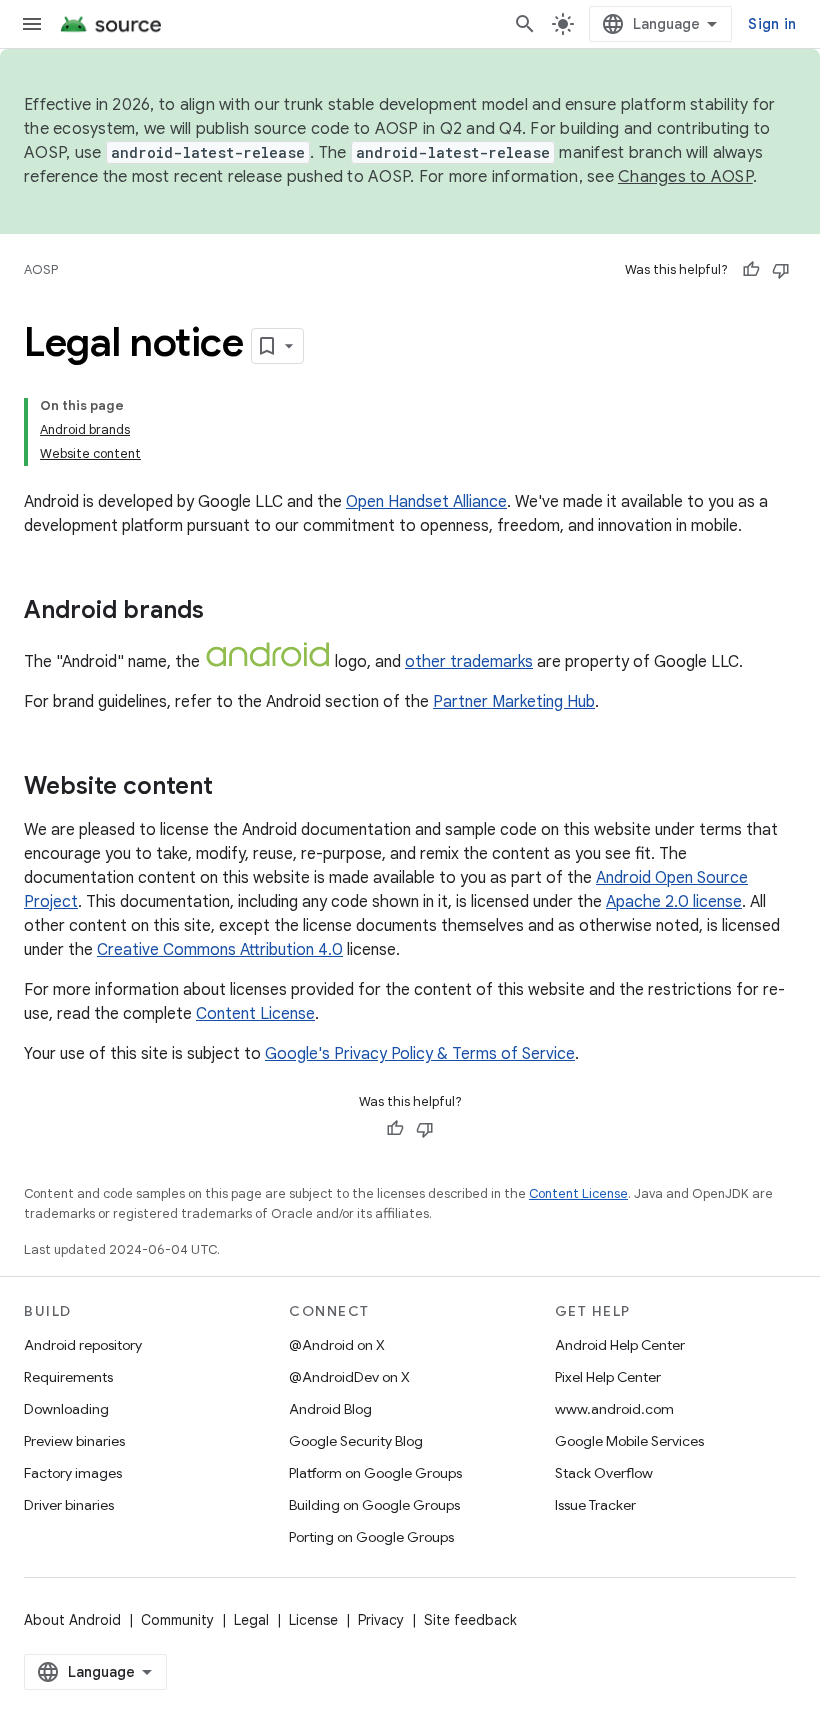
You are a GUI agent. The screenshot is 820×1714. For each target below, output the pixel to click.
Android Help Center (620, 1345)
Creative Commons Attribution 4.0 (220, 950)
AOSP (41, 269)
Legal (251, 1620)
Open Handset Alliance (426, 502)
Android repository (83, 1345)
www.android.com (614, 1409)
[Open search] (525, 24)
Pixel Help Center (608, 1377)
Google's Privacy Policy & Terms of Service (420, 1054)
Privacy (381, 1620)
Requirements (68, 1377)
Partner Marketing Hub (514, 702)
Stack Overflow (604, 1473)
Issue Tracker (595, 1505)
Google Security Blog (356, 1441)
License (313, 1620)
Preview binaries (74, 1441)
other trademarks (469, 662)
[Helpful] (751, 270)
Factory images (73, 1473)
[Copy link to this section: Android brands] (224, 612)
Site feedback (470, 1620)
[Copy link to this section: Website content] (233, 788)
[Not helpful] (781, 270)
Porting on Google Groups (371, 1537)
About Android (72, 1620)
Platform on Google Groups (375, 1473)
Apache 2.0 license (674, 902)
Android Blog (330, 1409)
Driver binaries (69, 1505)
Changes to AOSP (685, 177)
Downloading (66, 1409)
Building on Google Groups (374, 1505)
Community (177, 1620)
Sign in (772, 24)
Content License (255, 1014)
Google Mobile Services (629, 1441)
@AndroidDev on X (349, 1377)
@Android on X (337, 1345)
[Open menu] (32, 24)
